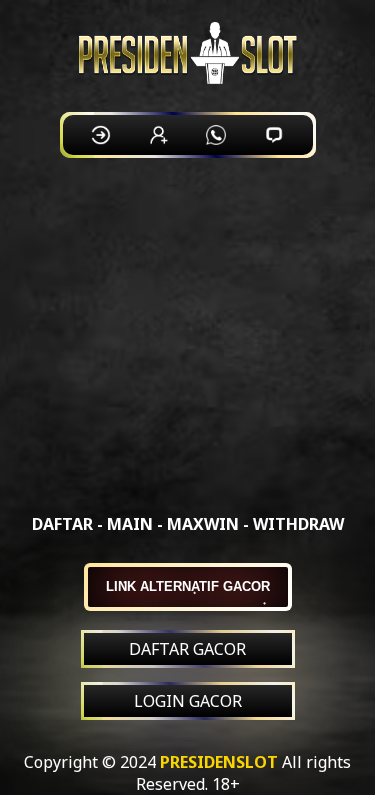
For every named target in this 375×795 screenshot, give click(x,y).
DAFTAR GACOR (187, 649)
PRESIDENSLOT (219, 762)
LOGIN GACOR (188, 701)
